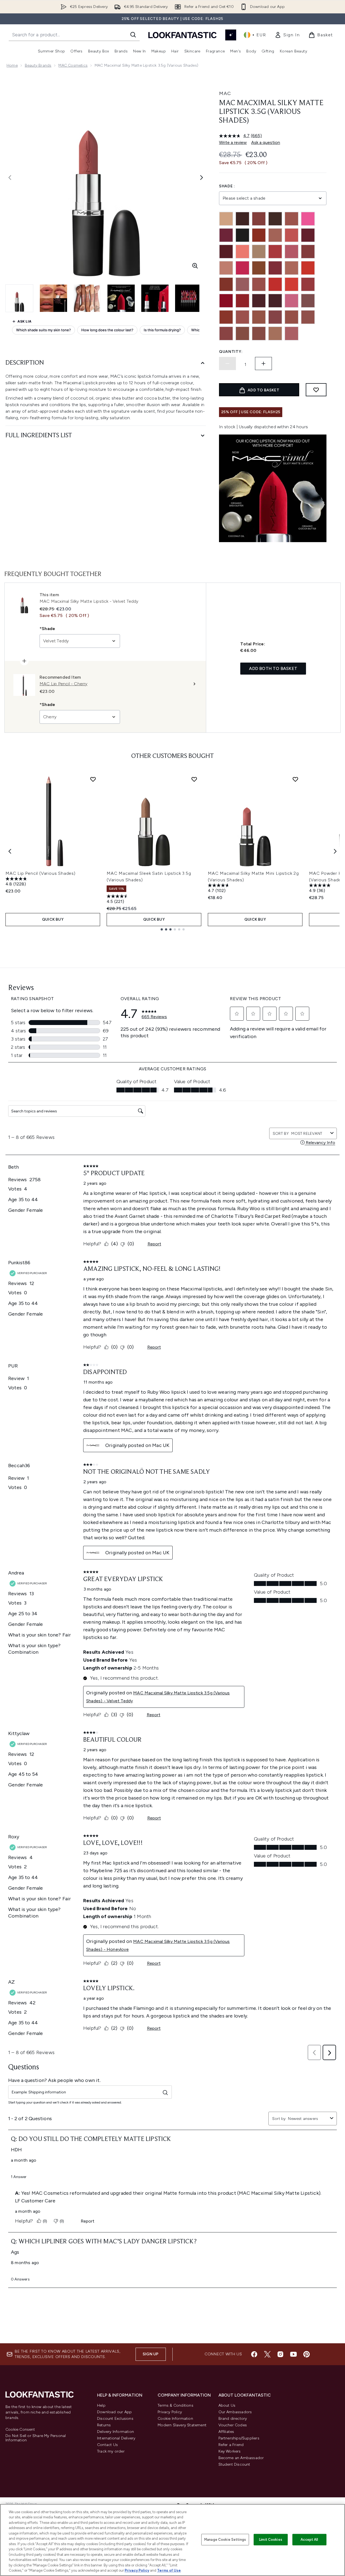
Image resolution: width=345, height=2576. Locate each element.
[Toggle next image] (202, 178)
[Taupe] (259, 317)
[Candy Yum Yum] (308, 219)
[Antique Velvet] (242, 219)
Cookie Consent (20, 2430)
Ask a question (266, 142)
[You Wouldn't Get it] (292, 333)
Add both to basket (273, 668)
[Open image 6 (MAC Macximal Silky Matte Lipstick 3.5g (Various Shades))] (189, 298)
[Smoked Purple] (275, 301)
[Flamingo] (242, 252)
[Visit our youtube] (293, 2354)
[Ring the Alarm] (308, 284)
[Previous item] (10, 851)
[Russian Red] (242, 301)
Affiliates (226, 2432)
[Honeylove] (226, 268)
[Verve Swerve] (226, 333)
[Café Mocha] (292, 219)
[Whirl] (259, 333)
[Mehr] (242, 284)
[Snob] (292, 301)
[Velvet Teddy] (308, 317)
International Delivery (116, 2438)
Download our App (114, 2412)
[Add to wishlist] (316, 390)
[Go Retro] (308, 252)
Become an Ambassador (241, 2458)
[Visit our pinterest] (307, 2354)
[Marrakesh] (226, 284)
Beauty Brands (38, 65)
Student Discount (234, 2464)
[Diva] (226, 252)
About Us (227, 2405)
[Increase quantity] (263, 364)
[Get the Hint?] (292, 252)
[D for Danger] (308, 235)
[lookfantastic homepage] (182, 35)
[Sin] (259, 301)
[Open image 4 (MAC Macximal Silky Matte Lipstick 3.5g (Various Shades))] (121, 298)
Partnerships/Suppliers (239, 2438)
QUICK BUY (53, 919)
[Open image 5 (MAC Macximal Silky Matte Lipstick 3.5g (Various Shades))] (155, 298)
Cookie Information (175, 2419)
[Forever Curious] (275, 252)
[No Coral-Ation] (275, 284)
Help (101, 2405)
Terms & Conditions (175, 2405)
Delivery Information (115, 2432)
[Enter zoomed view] (195, 266)
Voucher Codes (233, 2425)
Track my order (111, 2451)
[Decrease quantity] (227, 364)
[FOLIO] (259, 252)
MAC (225, 93)
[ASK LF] (231, 35)
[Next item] (335, 851)
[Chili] (259, 235)
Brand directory (233, 2419)
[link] (287, 35)
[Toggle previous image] (10, 178)
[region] (172, 2540)
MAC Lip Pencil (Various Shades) (40, 873)
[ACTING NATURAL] (226, 219)
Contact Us (107, 2445)
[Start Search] (133, 35)
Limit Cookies (271, 2540)
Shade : (227, 186)
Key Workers (230, 2451)
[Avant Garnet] (259, 219)
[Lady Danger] (308, 268)
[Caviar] (242, 235)
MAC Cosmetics (73, 65)
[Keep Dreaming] (275, 268)
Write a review (233, 142)
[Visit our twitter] (267, 2354)
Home (12, 65)
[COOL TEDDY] (275, 235)
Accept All (309, 2540)
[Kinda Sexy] (292, 268)
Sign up (151, 2354)
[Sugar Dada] (226, 317)
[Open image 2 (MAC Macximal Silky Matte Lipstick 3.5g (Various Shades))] (53, 298)
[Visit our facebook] (254, 2354)
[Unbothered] (292, 317)
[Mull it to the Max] (259, 284)
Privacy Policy (170, 2412)
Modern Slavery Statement (182, 2425)
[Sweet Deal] (242, 317)
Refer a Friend (231, 2445)
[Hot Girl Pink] (242, 268)
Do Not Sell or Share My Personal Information (36, 2438)
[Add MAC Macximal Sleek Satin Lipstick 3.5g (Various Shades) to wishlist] (194, 779)
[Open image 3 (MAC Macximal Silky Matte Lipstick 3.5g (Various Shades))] (87, 298)
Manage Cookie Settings (225, 2540)
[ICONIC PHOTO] (259, 268)
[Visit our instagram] (280, 2354)
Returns (104, 2425)
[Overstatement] (292, 284)
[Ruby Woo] (226, 301)
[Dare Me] (292, 235)
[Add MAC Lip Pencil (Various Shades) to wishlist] (93, 779)
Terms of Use (169, 2570)
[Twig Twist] (275, 317)
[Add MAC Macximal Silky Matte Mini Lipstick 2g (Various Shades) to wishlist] (295, 779)
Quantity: (231, 352)
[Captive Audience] (226, 235)
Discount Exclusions (115, 2419)
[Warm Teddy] (242, 333)
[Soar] (308, 301)
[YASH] (275, 333)
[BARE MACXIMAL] (275, 219)
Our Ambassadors (235, 2412)
